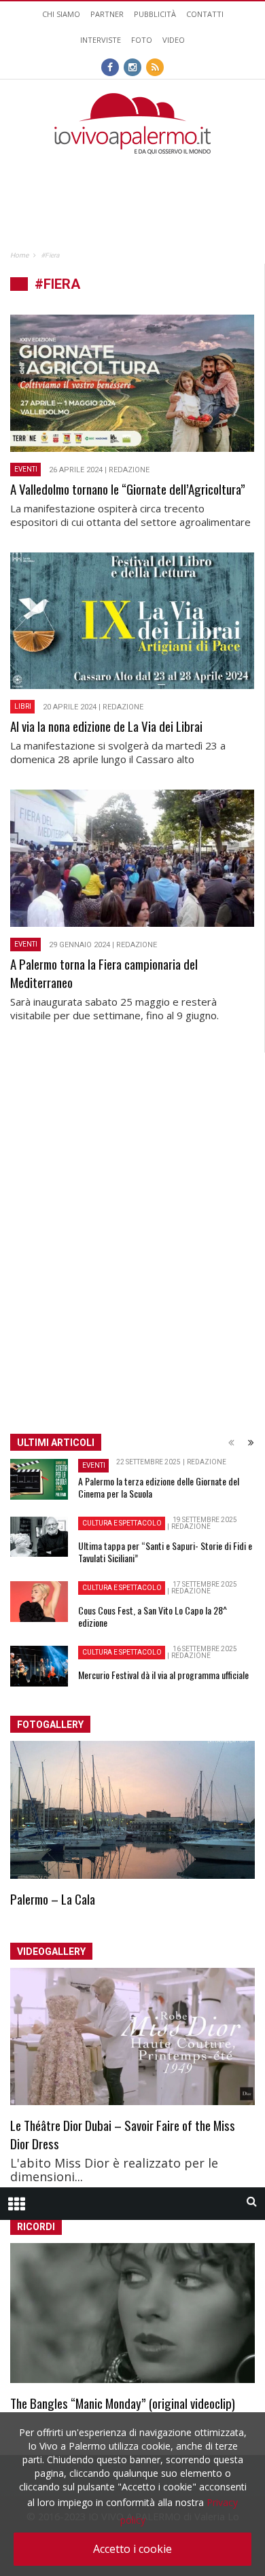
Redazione (129, 470)
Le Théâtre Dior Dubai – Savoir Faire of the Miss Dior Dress (123, 2134)
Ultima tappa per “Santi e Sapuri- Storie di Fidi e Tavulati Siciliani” (165, 1552)
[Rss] (155, 66)
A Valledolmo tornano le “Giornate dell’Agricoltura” (128, 489)
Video (174, 40)
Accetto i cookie (132, 2549)
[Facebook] (110, 66)
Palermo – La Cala (53, 1899)
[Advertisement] (132, 181)
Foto (142, 40)
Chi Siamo (61, 14)
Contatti (205, 14)
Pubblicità (155, 14)
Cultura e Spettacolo (122, 1523)
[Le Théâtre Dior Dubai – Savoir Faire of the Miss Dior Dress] (132, 2037)
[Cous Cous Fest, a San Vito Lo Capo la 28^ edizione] (39, 1602)
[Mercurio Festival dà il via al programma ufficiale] (39, 1666)
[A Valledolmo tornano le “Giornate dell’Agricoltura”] (132, 383)
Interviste (101, 40)
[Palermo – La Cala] (132, 1810)
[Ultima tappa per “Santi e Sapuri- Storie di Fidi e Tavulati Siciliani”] (39, 1536)
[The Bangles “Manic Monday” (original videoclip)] (132, 2313)
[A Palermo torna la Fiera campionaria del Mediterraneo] (132, 858)
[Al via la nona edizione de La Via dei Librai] (132, 621)
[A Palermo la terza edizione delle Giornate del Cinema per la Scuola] (39, 1479)
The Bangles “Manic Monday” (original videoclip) (123, 2403)
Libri (23, 706)
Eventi (26, 469)
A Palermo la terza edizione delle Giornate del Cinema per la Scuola (159, 1487)
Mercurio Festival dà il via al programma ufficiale (163, 1675)
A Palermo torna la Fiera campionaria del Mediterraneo (104, 973)
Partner (107, 14)
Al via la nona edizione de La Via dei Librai (106, 726)
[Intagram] (132, 66)
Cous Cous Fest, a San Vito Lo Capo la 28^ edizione (153, 1616)
